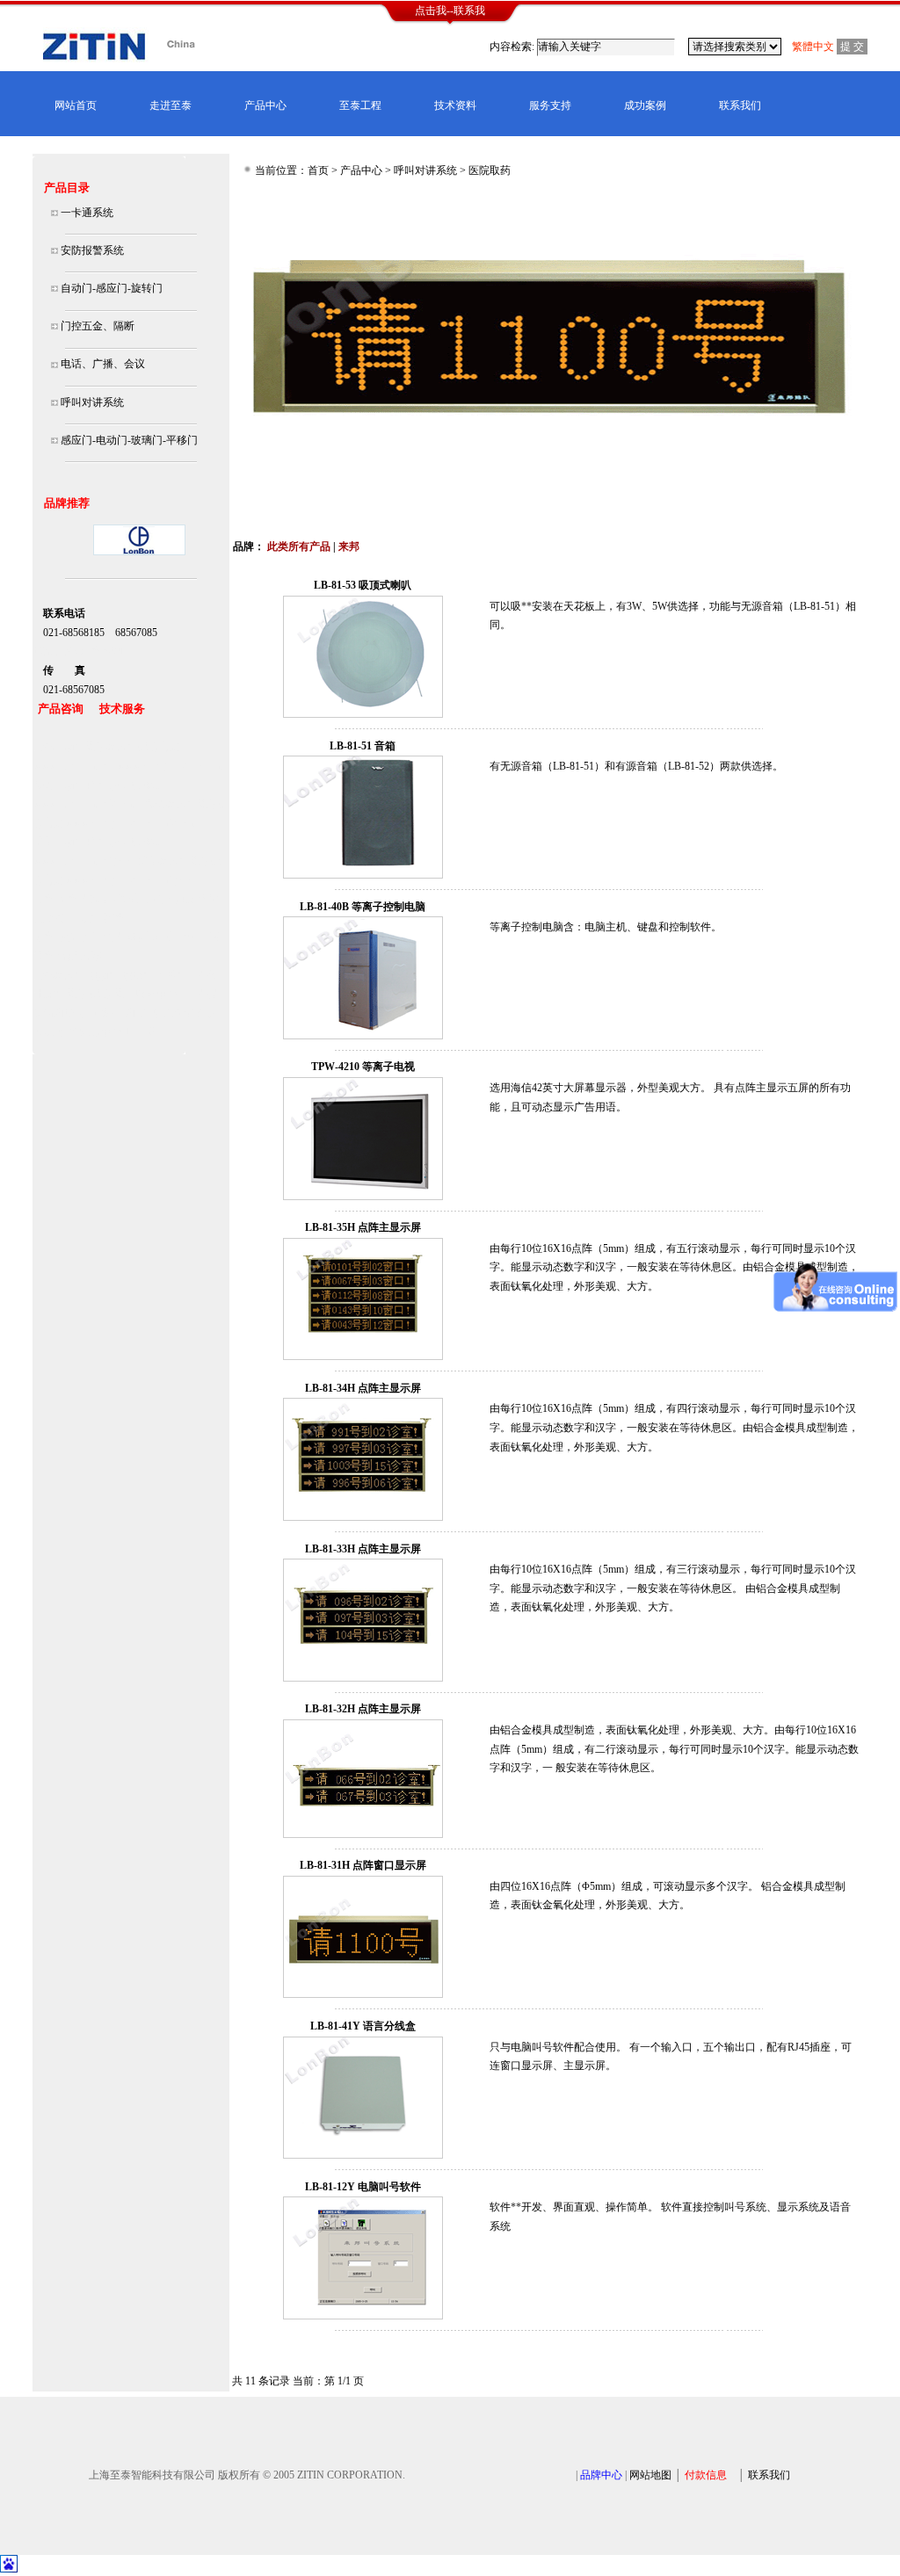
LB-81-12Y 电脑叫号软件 (363, 2187)
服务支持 (550, 105)
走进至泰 (171, 105)
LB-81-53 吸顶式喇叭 (363, 585)
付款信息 (706, 2475)
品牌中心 (601, 2475)
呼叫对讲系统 (425, 170)
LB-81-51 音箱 (363, 746)
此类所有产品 (299, 546)
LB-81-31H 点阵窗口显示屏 (363, 1865)
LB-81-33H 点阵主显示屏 (363, 1549)
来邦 (349, 546)
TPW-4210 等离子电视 (363, 1067)
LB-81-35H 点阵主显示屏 (363, 1227)
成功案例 (645, 105)
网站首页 (76, 105)
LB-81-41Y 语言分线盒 (363, 2026)
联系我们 (740, 105)
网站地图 (650, 2475)
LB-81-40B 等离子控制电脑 (363, 907)
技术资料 (455, 105)
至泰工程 (360, 105)
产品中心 (265, 105)
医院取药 (490, 170)
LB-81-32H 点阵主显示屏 (363, 1709)
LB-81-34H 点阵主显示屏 (363, 1388)
